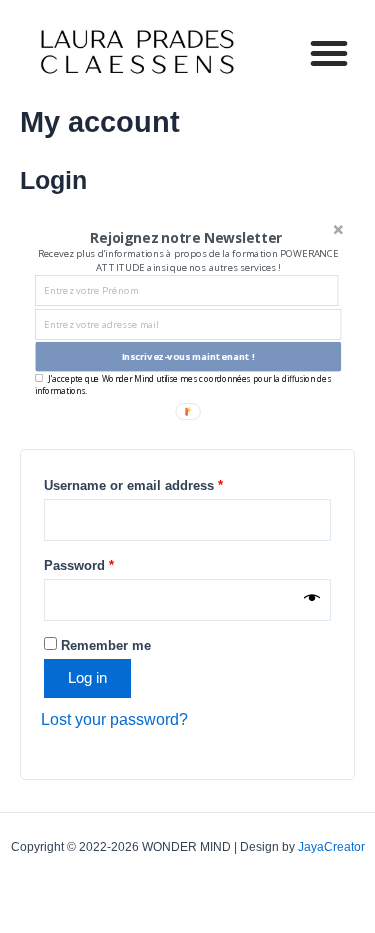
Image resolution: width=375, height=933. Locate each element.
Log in (87, 678)
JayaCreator (331, 847)
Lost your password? (114, 719)
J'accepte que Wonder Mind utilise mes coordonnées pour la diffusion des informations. (183, 384)
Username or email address (133, 485)
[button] (329, 53)
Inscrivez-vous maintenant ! (188, 356)
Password (79, 565)
